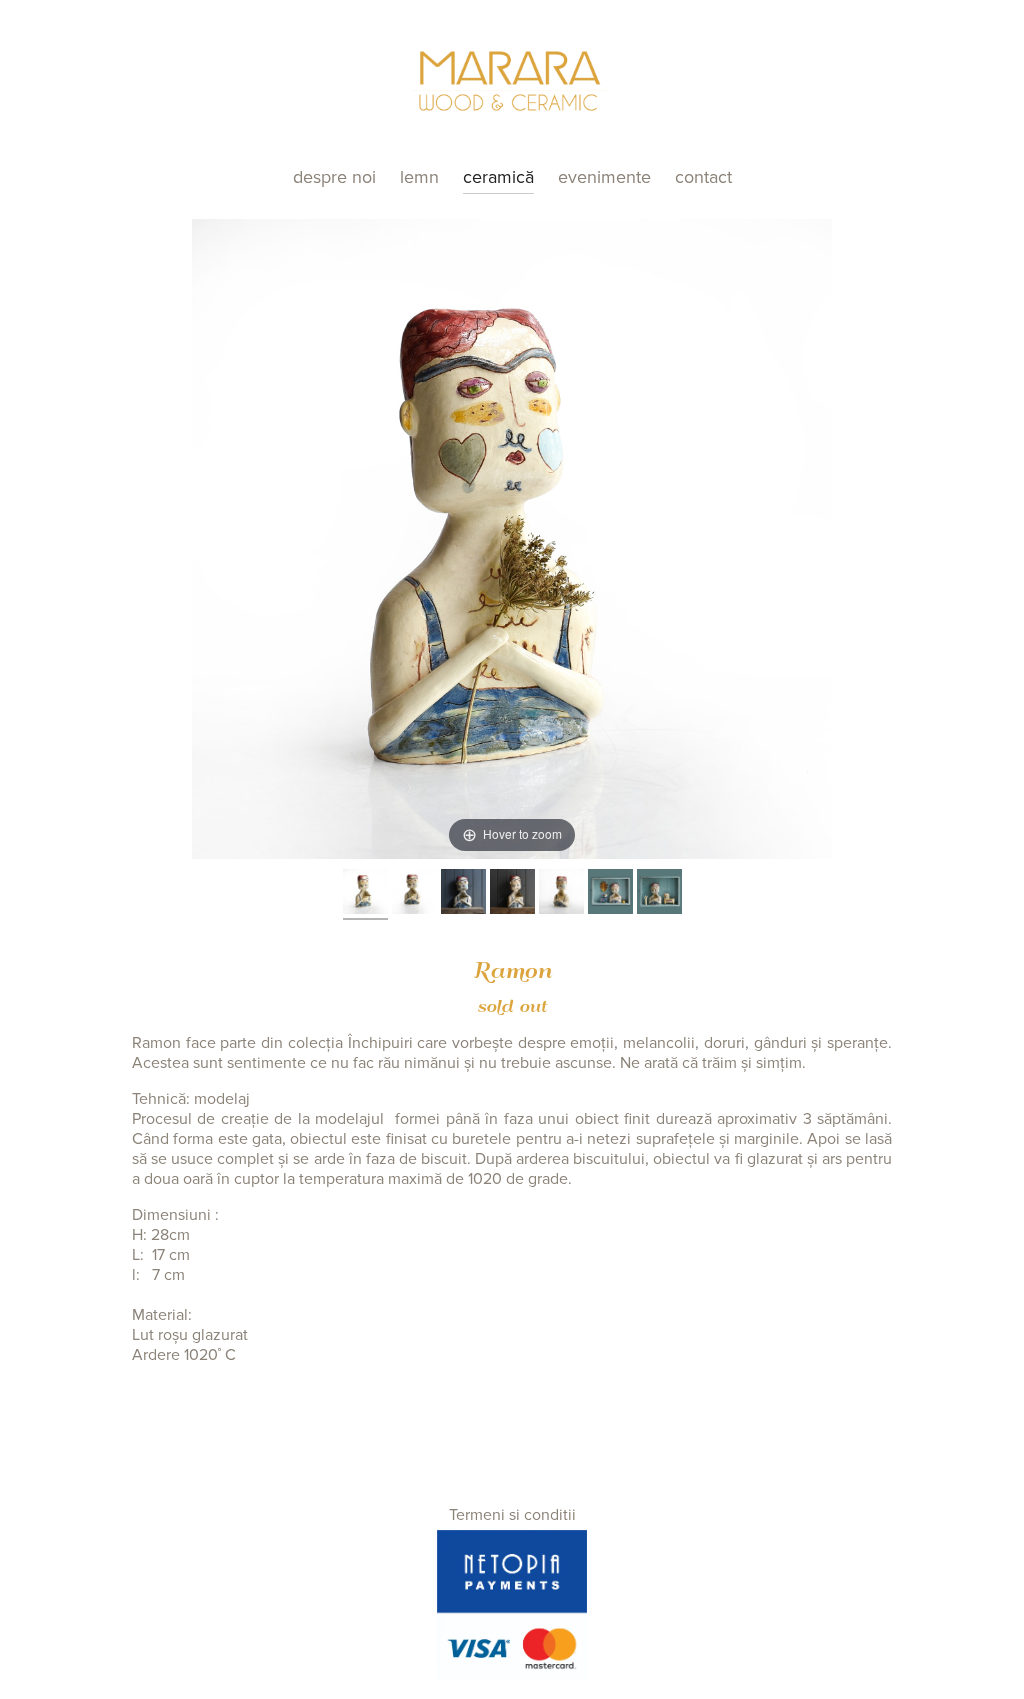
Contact (703, 177)
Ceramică (498, 177)
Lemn (419, 177)
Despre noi (334, 177)
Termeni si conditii (512, 1515)
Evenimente (604, 177)
